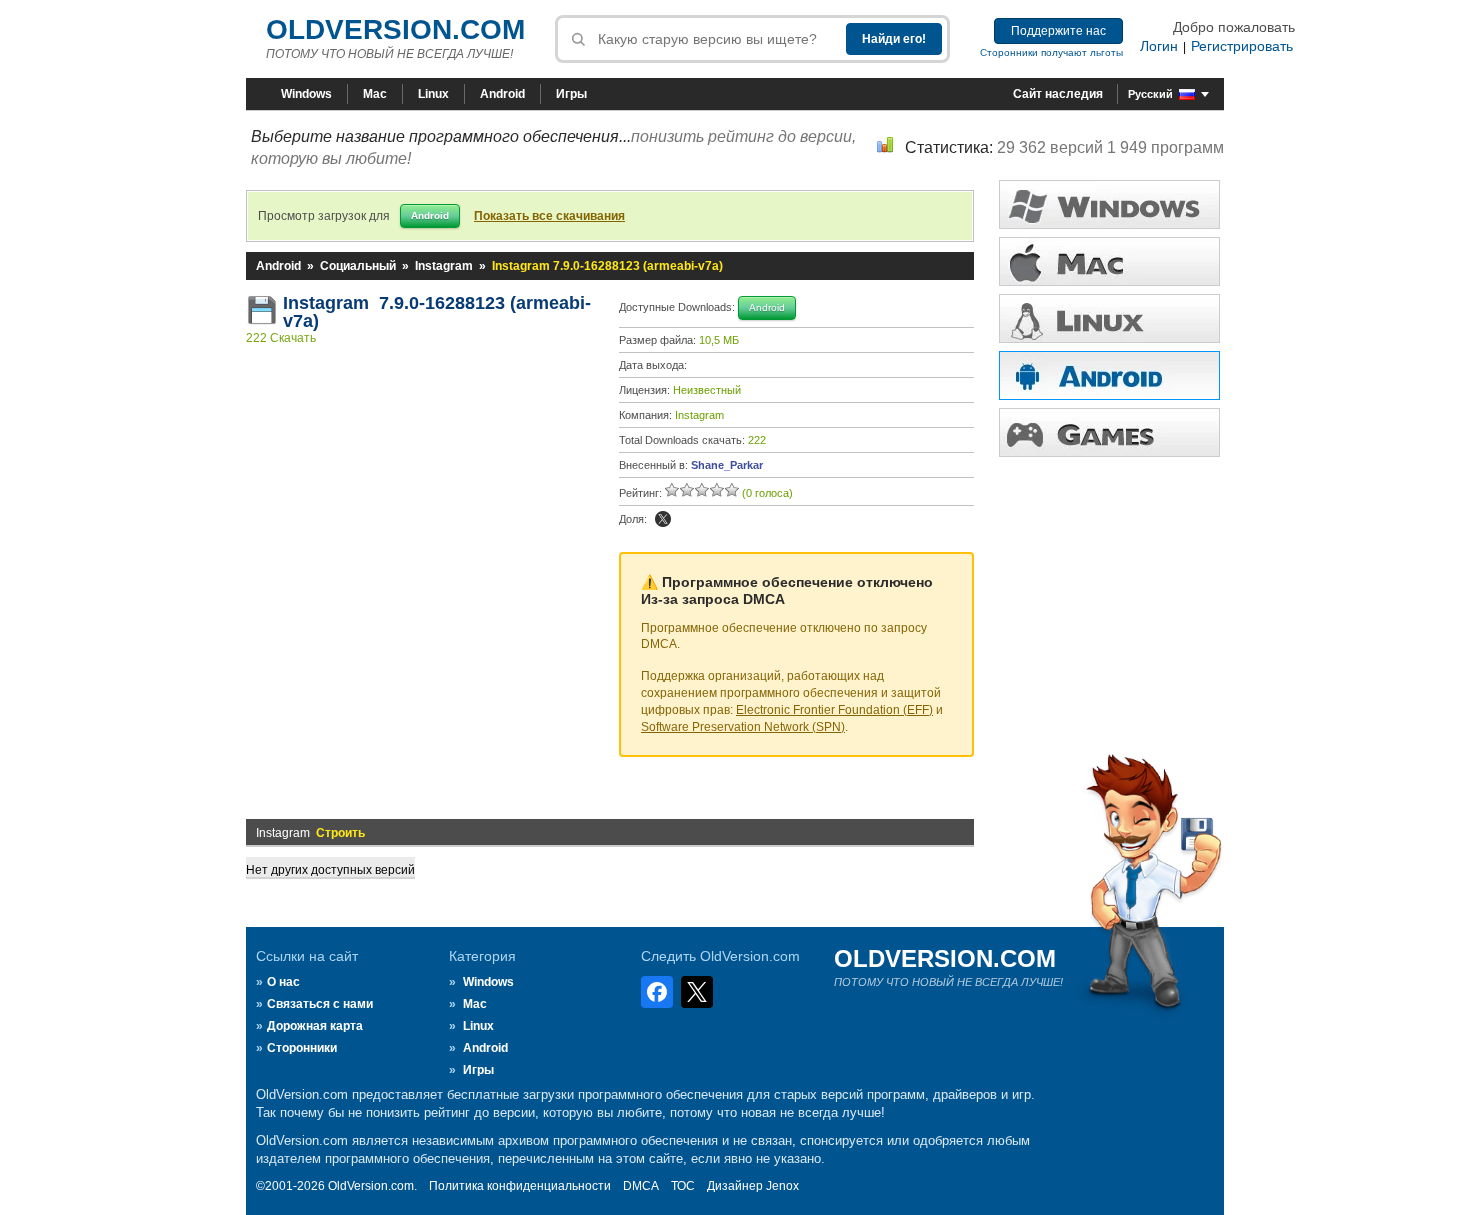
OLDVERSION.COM (395, 29)
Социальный (358, 266)
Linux (433, 94)
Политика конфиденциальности (520, 1186)
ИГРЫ (1109, 432)
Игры (571, 94)
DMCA (641, 1186)
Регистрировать (1242, 46)
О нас (283, 982)
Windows (306, 94)
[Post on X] (663, 519)
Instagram (444, 266)
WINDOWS (1109, 204)
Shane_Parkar (727, 465)
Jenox (782, 1186)
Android (502, 94)
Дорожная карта (315, 1026)
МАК (1109, 261)
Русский (1150, 94)
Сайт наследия (1058, 94)
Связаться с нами (320, 1004)
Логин (1159, 46)
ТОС (683, 1186)
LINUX (1109, 318)
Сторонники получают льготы (1051, 52)
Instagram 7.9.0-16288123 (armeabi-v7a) (437, 312)
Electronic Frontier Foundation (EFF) (834, 710)
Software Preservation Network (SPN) (743, 727)
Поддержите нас (1058, 31)
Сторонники (302, 1048)
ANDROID (1109, 375)
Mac (375, 94)
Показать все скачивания (549, 216)
